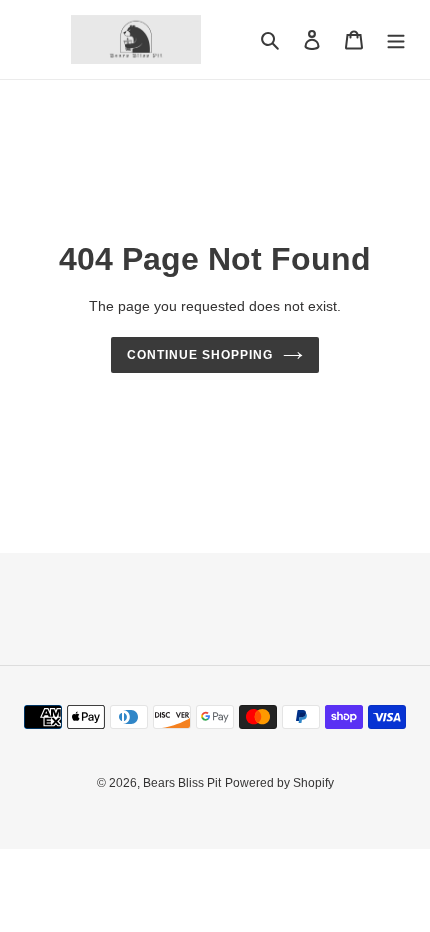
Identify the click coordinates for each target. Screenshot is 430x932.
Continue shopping (200, 355)
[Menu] (396, 39)
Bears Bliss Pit (182, 783)
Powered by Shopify (279, 783)
